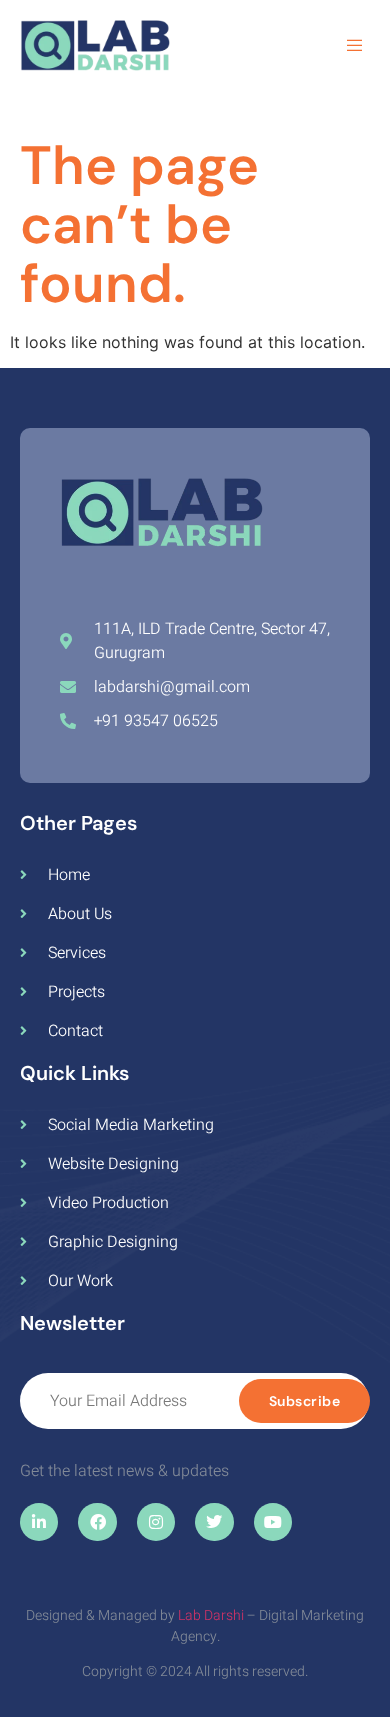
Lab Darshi (211, 1615)
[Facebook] (97, 1522)
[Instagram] (156, 1522)
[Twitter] (214, 1522)
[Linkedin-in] (39, 1522)
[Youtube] (273, 1522)
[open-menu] (357, 48)
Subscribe (305, 1401)
